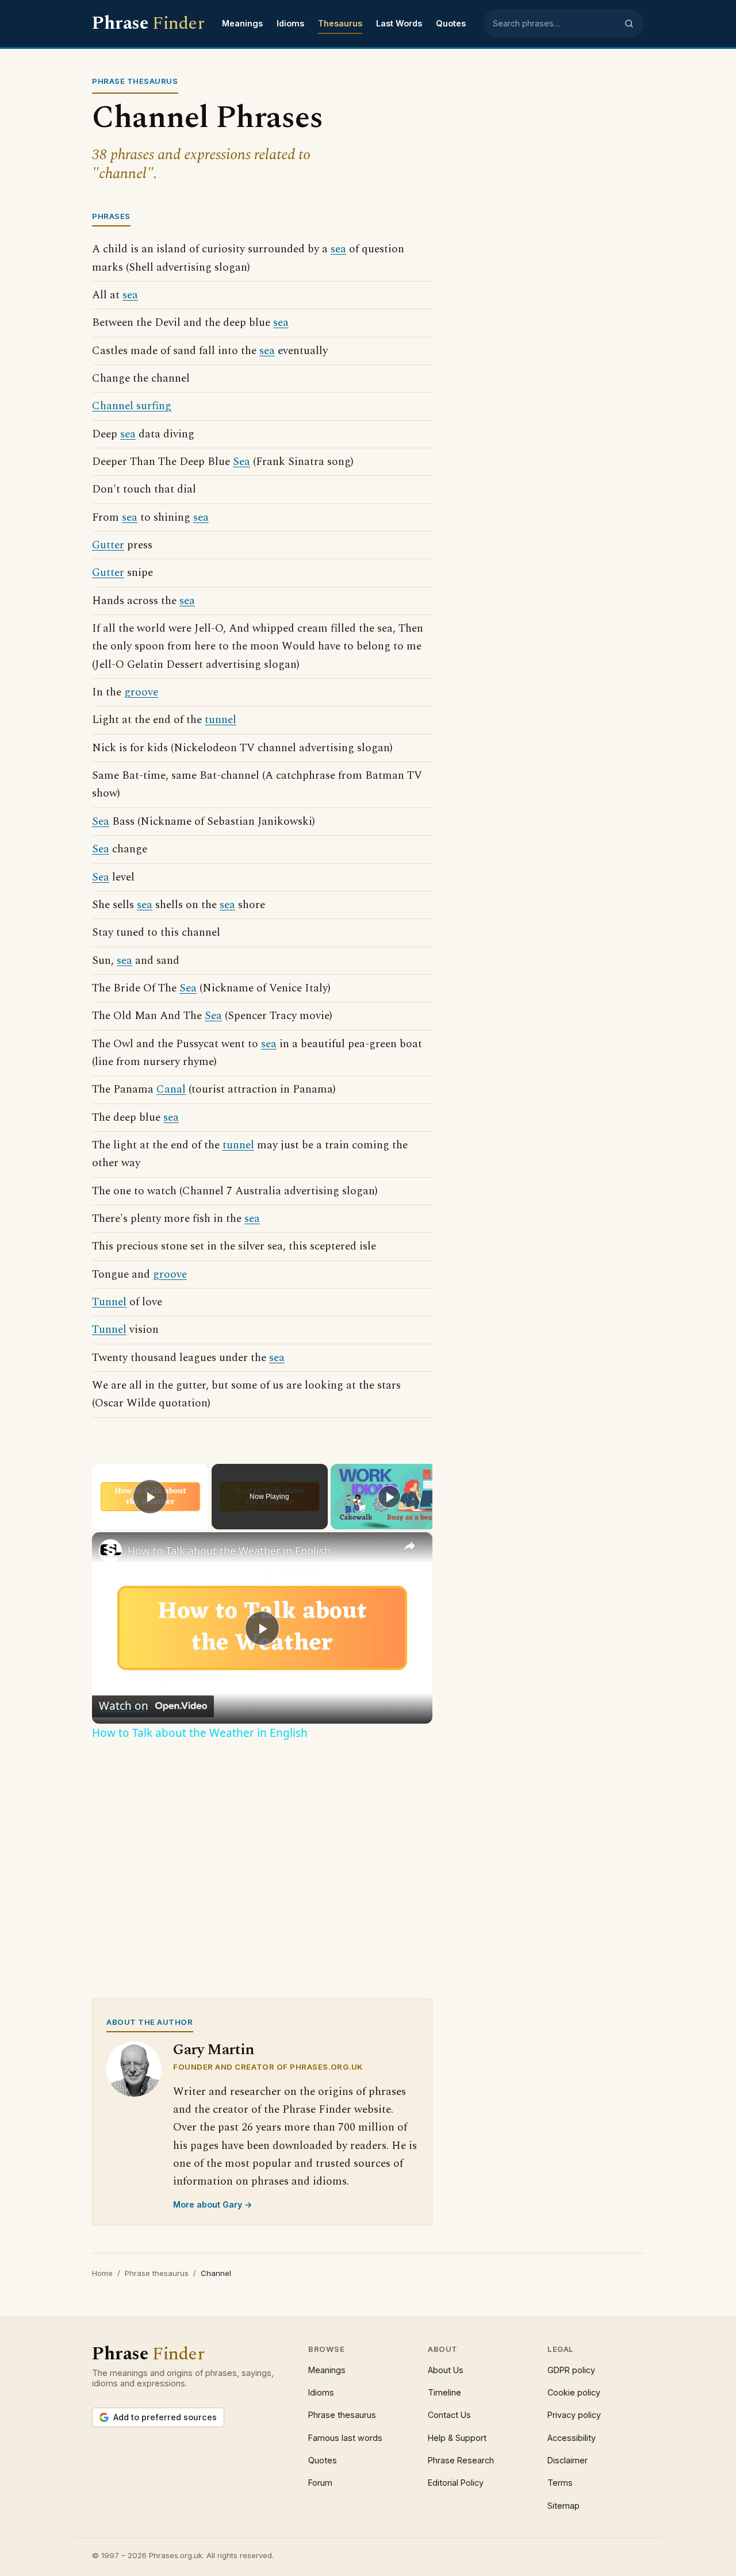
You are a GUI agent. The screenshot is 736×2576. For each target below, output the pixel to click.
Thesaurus (340, 23)
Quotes (451, 23)
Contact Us (449, 2415)
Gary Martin (214, 2050)
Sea (241, 462)
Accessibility (572, 2438)
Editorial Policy (456, 2483)
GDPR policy (571, 2370)
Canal (171, 1089)
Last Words (399, 23)
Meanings (242, 23)
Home (102, 2273)
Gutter (108, 545)
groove (141, 692)
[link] (110, 1551)
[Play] (389, 1497)
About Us (446, 2370)
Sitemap (563, 2506)
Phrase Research (461, 2460)
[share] (409, 1546)
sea (338, 249)
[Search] (629, 24)
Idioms (290, 23)
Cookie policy (574, 2392)
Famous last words (345, 2438)
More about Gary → (213, 2204)
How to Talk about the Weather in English (229, 1551)
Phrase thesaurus (157, 2273)
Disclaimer (568, 2460)
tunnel (221, 720)
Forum (320, 2483)
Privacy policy (574, 2415)
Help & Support (457, 2438)
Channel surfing (132, 406)
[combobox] (555, 24)
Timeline (444, 2392)
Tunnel (109, 1302)
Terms (560, 2483)
